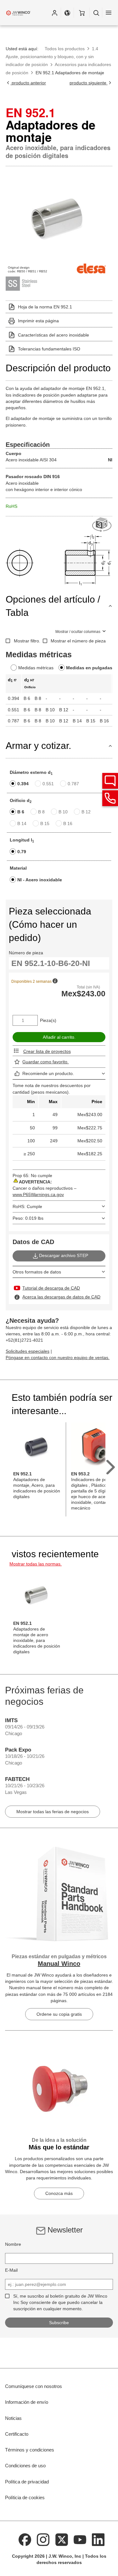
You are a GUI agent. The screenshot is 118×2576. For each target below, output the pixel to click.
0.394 (23, 784)
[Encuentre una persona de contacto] (110, 781)
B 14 (22, 823)
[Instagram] (43, 2539)
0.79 (22, 852)
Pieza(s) (48, 1020)
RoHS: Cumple (27, 1206)
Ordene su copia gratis (59, 2014)
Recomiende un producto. (48, 1073)
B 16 (68, 823)
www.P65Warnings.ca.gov (38, 1194)
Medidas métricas (36, 668)
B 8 (41, 812)
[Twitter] (62, 2539)
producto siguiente (89, 83)
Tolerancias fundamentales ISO (49, 349)
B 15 (45, 823)
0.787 (73, 784)
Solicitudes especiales (28, 1351)
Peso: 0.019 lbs (28, 1218)
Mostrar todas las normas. (36, 1564)
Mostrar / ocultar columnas (78, 632)
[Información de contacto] (110, 798)
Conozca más (59, 2193)
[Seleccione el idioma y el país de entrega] (67, 13)
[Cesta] (82, 13)
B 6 (21, 812)
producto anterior (28, 83)
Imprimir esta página (38, 321)
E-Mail (11, 2270)
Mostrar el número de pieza (78, 641)
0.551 (48, 784)
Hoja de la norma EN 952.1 (45, 307)
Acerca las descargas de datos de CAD (61, 1297)
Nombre (13, 2244)
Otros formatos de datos (37, 1272)
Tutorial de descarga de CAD (51, 1288)
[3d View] (102, 525)
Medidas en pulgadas (89, 668)
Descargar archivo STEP (64, 1255)
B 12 (86, 812)
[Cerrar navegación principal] (109, 13)
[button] (54, 13)
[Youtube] (80, 2539)
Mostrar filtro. (27, 641)
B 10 (63, 812)
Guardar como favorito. (45, 1062)
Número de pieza (26, 953)
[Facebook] (25, 2539)
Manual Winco (59, 1964)
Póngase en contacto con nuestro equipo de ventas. (58, 1358)
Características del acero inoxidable (53, 335)
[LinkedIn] (98, 2539)
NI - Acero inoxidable (40, 880)
